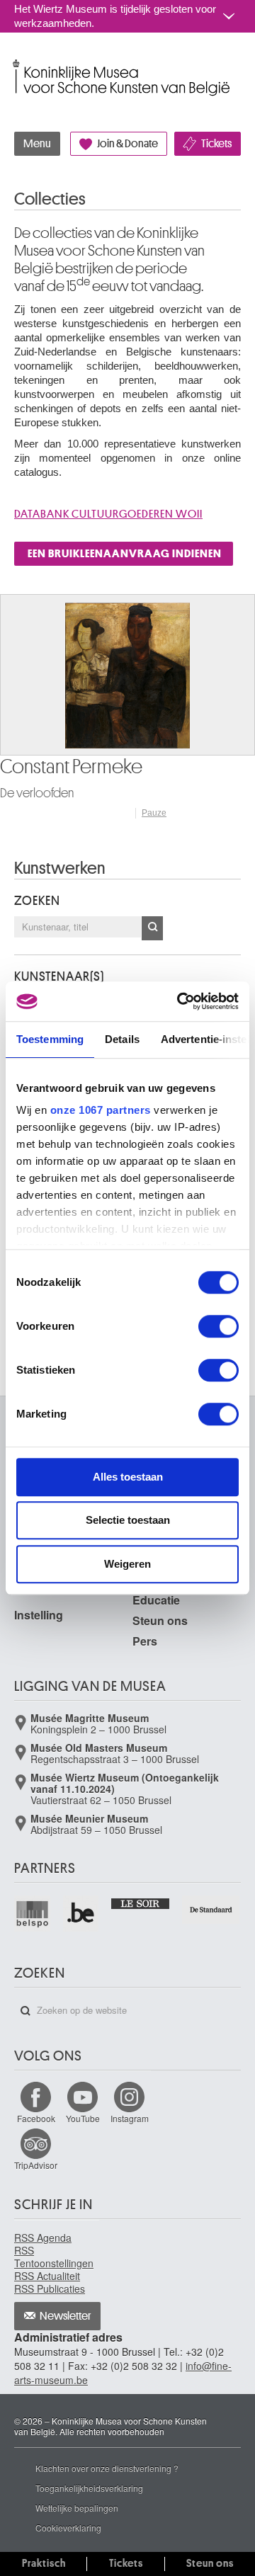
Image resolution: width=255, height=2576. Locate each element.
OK (152, 928)
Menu (37, 144)
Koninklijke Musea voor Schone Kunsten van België (17, 63)
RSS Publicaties (50, 2289)
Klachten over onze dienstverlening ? (107, 2468)
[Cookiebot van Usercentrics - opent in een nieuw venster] (180, 1001)
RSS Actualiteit (47, 2276)
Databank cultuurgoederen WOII (108, 514)
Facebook (36, 2118)
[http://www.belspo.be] (33, 1914)
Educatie (156, 1600)
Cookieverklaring (68, 2527)
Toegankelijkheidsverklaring (89, 2488)
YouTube (83, 2118)
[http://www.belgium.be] (82, 1914)
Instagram (130, 2118)
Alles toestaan (128, 1477)
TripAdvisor (36, 2165)
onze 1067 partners (101, 1110)
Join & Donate (127, 144)
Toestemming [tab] (50, 1039)
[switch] (219, 1326)
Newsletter (66, 2316)
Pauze (154, 813)
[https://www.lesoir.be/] (141, 1902)
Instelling (39, 1615)
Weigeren (127, 1564)
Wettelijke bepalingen (77, 2508)
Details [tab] (122, 1039)
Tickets (216, 144)
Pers (145, 1641)
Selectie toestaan (128, 1520)
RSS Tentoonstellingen (54, 2257)
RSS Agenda (43, 2238)
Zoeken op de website (25, 2011)
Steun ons (160, 1620)
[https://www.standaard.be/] (211, 1910)
